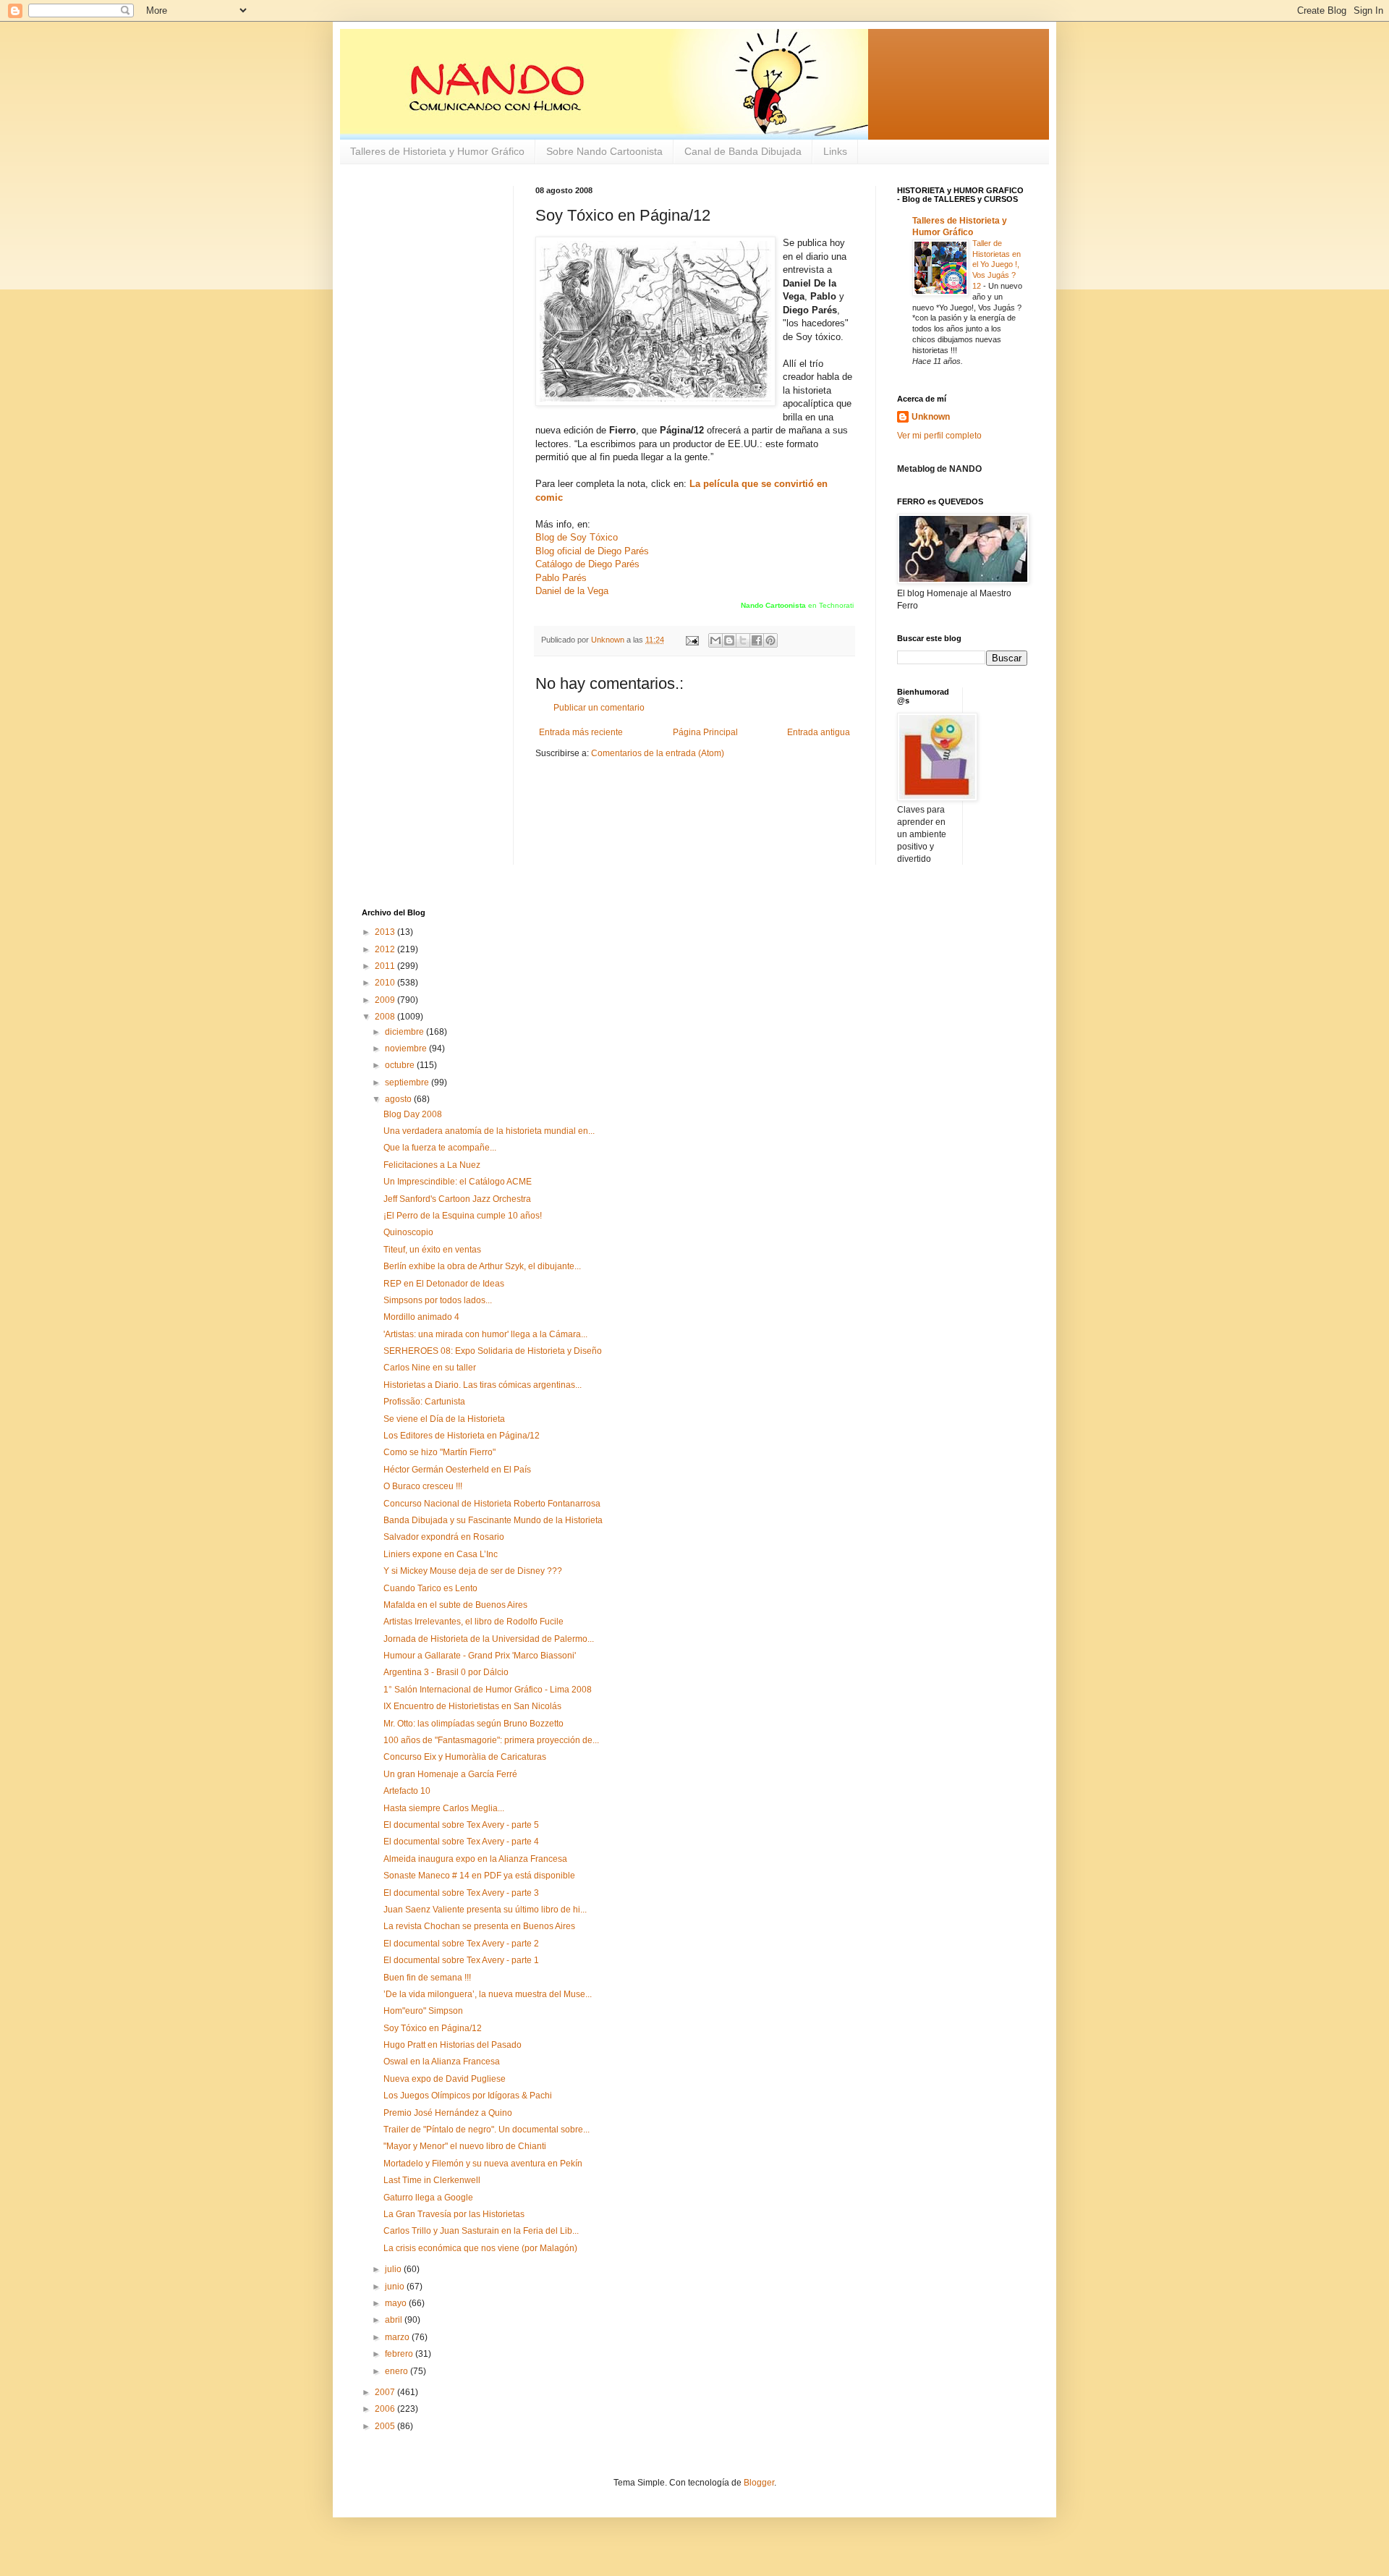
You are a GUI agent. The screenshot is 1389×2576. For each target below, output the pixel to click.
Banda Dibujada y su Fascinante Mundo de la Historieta (493, 1520)
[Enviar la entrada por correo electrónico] (692, 640)
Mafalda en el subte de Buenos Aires (455, 1605)
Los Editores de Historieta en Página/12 (462, 1436)
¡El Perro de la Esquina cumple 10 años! (463, 1216)
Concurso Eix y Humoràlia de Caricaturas (465, 1757)
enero (398, 2371)
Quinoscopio (408, 1232)
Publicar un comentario (599, 708)
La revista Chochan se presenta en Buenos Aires (479, 1926)
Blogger (759, 2483)
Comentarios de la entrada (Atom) (658, 753)
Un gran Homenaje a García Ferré (450, 1774)
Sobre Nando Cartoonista (604, 151)
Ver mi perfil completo (939, 436)
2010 (386, 983)
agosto (399, 1099)
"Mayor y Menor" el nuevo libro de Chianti (465, 2146)
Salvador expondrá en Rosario (444, 1537)
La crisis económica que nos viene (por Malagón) (480, 2248)
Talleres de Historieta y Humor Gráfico (437, 151)
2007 (386, 2392)
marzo (398, 2337)
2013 (386, 932)
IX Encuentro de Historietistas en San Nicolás (472, 1706)
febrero (400, 2354)
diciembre (405, 1032)
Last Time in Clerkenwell (432, 2180)
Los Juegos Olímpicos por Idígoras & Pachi (468, 2096)
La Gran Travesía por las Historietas (454, 2214)
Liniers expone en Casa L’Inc (441, 1554)
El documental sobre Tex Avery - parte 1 (461, 1960)
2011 (386, 966)
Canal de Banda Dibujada (743, 151)
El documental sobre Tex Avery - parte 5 (461, 1825)
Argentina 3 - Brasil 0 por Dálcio (446, 1672)
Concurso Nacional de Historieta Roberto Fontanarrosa (492, 1504)
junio (396, 2287)
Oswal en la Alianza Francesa (442, 2062)
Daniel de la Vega (572, 591)
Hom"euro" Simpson (423, 2011)
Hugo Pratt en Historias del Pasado (453, 2045)
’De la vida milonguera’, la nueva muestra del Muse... (488, 1994)
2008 (386, 1017)
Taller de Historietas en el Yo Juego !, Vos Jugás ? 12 (997, 264)
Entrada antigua (819, 732)
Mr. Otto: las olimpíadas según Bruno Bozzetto (473, 1724)
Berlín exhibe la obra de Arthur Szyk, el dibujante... (482, 1266)
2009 (386, 1000)
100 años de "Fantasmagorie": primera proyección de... (491, 1740)
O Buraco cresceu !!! (423, 1486)
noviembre (407, 1048)
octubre (401, 1065)
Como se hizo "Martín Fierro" (439, 1452)
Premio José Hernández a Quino (448, 2113)
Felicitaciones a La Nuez (432, 1165)
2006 (386, 2409)
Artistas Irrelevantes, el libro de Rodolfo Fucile (473, 1622)
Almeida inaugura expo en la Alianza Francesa (475, 1859)
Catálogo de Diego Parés (587, 564)
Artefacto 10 (407, 1791)
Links (835, 151)
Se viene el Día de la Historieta (444, 1419)
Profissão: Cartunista (424, 1402)
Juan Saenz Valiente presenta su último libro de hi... (485, 1910)
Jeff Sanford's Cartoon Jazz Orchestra (457, 1199)
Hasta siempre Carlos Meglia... (444, 1808)
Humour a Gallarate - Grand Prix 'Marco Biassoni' (480, 1656)
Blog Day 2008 (413, 1114)
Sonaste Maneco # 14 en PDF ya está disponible (479, 1876)
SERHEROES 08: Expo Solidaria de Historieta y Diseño (493, 1351)
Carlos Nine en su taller (430, 1368)
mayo (397, 2303)
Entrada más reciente (581, 732)
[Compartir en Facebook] (757, 640)
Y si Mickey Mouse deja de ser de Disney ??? (473, 1571)
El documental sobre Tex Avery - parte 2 (461, 1944)
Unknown (931, 417)
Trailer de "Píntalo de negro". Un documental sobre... (487, 2130)
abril (395, 2320)
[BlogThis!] (729, 640)
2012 (386, 949)
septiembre (408, 1082)
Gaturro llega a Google (428, 2198)
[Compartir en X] (743, 640)
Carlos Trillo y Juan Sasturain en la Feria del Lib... (481, 2231)
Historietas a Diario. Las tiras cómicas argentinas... (483, 1385)
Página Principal (705, 732)
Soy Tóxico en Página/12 (433, 2028)
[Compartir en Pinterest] (770, 640)
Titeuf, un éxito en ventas (432, 1250)
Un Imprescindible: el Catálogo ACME (458, 1182)
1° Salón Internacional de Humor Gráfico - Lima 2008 (488, 1690)
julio (394, 2269)
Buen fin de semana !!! (427, 1978)
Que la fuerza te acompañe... (440, 1148)
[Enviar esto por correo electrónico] (715, 640)
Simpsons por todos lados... (438, 1300)
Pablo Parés (561, 578)
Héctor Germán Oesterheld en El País (457, 1470)
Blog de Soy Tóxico (577, 537)
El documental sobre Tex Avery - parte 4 (461, 1842)
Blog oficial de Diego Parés (592, 551)
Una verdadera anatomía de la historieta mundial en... (489, 1131)
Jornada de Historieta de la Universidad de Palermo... (489, 1639)
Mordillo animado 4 (421, 1317)
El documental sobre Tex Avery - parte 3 (461, 1893)
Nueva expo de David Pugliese (445, 2079)
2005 (386, 2426)
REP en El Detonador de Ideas (444, 1284)
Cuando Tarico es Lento (430, 1588)
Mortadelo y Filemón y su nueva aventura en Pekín (483, 2164)
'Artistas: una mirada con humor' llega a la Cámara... (485, 1334)
